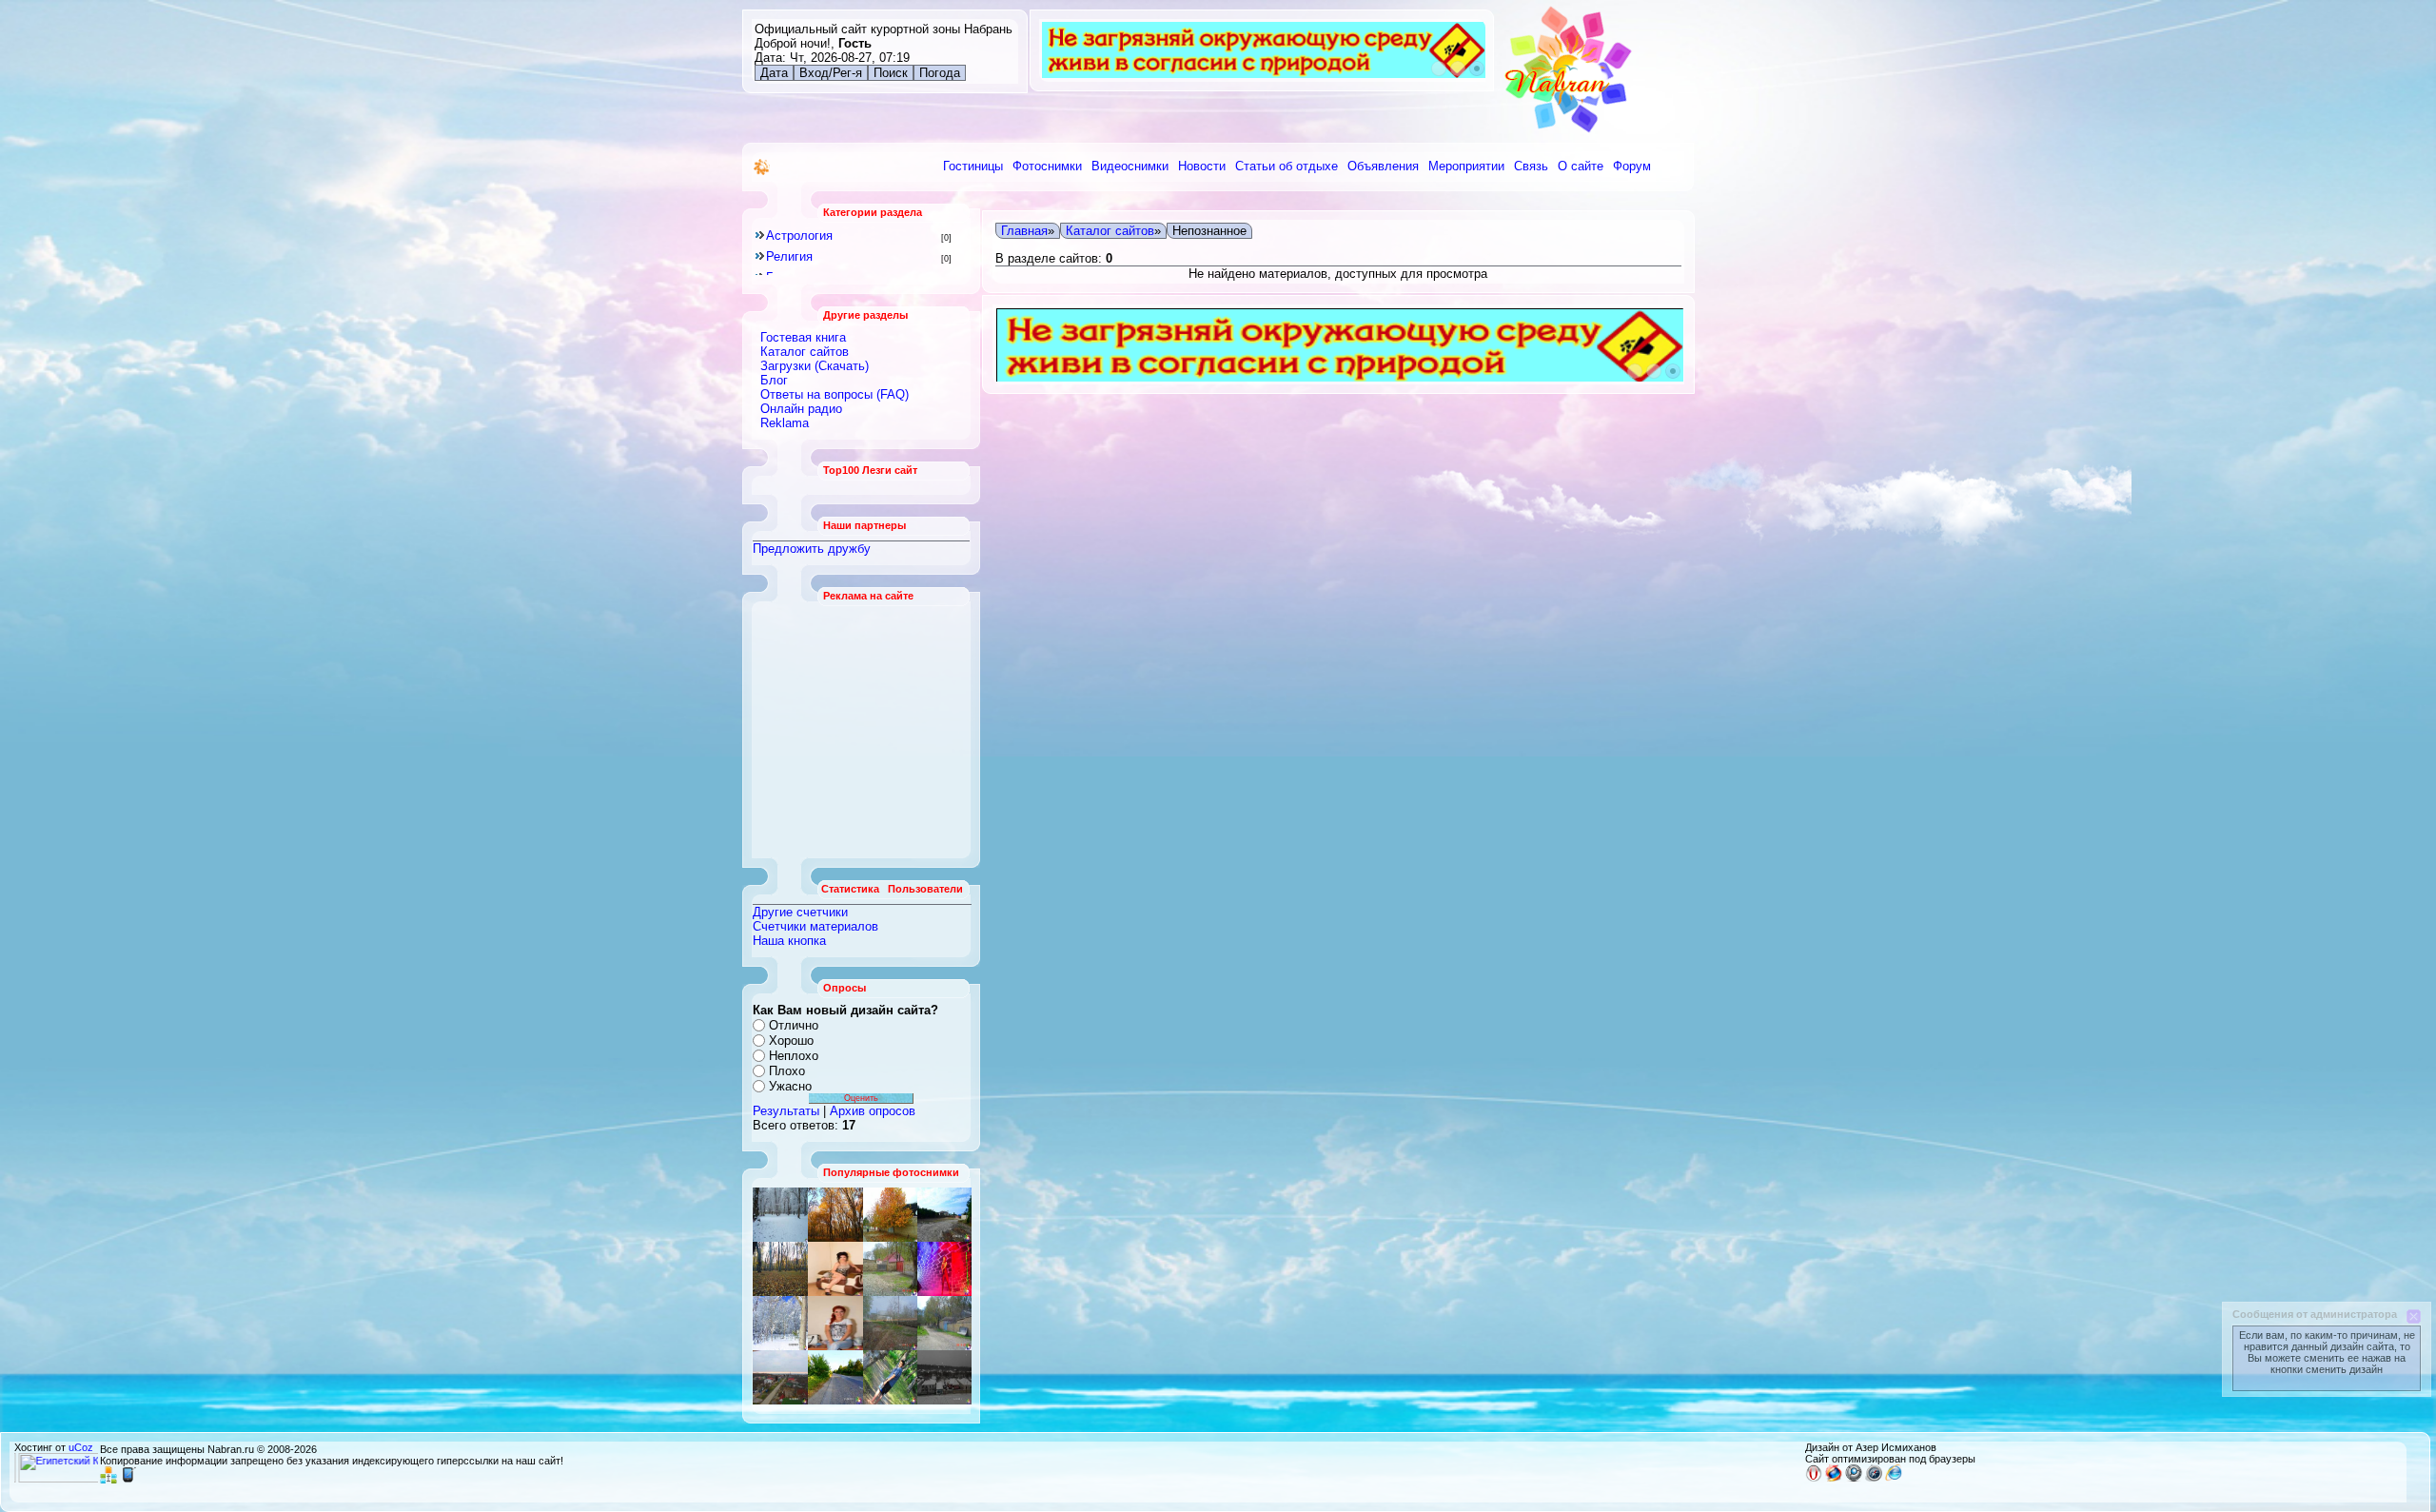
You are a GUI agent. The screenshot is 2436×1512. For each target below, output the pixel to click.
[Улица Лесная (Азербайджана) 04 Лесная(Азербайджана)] (944, 1323)
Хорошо (791, 1041)
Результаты (786, 1111)
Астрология (799, 236)
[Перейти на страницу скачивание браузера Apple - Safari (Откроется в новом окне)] (1874, 1478)
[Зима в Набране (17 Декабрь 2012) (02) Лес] (780, 1215)
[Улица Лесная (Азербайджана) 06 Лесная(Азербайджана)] (835, 1323)
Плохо (787, 1071)
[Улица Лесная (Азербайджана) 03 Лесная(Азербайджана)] (944, 1377)
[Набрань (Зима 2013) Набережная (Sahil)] (890, 1269)
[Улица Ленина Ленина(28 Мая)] (890, 1215)
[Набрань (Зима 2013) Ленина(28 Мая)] (780, 1377)
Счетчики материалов (815, 926)
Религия (789, 256)
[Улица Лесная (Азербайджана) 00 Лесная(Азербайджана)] (890, 1323)
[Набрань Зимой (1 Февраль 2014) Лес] (780, 1323)
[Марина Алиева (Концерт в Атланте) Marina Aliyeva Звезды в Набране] (944, 1269)
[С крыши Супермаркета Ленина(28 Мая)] (835, 1269)
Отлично (794, 1025)
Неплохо (794, 1056)
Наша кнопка (789, 941)
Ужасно (790, 1086)
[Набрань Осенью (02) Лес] (835, 1215)
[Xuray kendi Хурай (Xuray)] (944, 1215)
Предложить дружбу (812, 549)
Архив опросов (873, 1111)
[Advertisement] (862, 730)
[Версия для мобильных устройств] (128, 1480)
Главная (1024, 231)
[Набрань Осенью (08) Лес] (780, 1269)
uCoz (81, 1447)
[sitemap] (108, 1480)
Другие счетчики (800, 912)
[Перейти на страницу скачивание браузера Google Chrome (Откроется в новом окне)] (1854, 1478)
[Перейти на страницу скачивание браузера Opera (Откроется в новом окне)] (1814, 1478)
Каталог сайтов (1110, 231)
